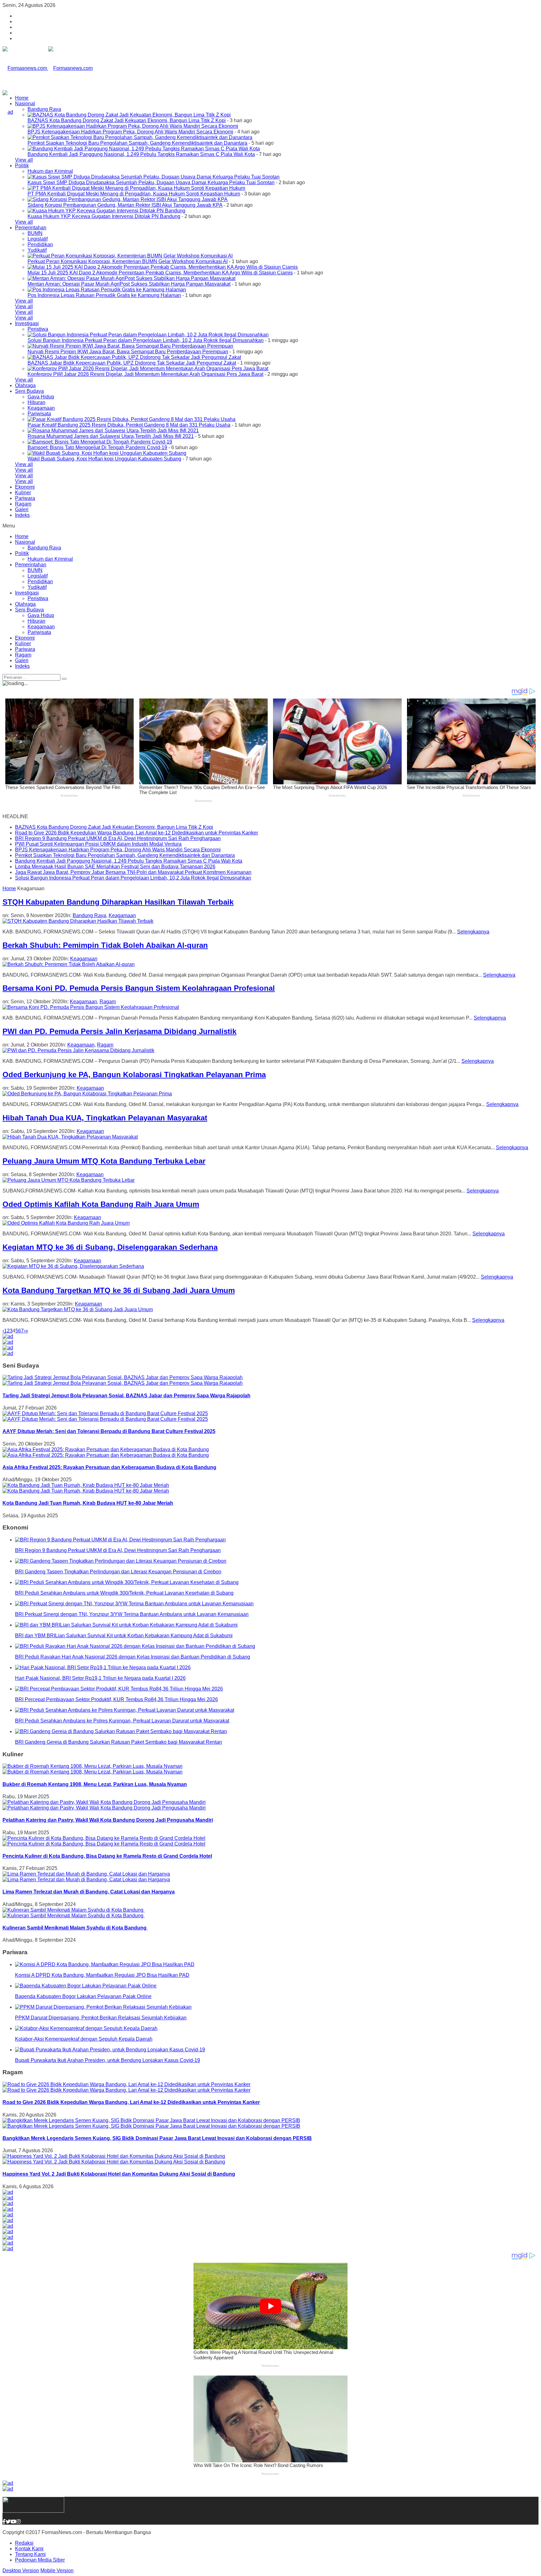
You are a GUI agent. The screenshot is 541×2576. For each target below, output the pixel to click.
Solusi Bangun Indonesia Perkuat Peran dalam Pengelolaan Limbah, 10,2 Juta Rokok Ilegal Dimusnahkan (146, 340)
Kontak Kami (29, 2549)
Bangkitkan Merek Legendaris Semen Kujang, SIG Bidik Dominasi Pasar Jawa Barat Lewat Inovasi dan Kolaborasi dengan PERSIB (157, 2138)
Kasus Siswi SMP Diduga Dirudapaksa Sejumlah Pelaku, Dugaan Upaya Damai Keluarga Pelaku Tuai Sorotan (151, 182)
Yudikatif (37, 250)
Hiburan (36, 402)
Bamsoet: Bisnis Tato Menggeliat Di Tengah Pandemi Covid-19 (97, 447)
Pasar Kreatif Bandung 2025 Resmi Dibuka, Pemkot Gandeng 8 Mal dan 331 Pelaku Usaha (129, 425)
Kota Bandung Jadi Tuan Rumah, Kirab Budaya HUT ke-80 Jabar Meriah (88, 1503)
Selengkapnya (473, 932)
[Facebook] (4, 2522)
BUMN (35, 233)
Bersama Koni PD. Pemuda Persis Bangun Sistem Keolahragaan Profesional (139, 988)
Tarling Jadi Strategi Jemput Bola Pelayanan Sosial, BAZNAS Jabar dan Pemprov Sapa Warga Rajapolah (126, 1396)
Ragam (23, 504)
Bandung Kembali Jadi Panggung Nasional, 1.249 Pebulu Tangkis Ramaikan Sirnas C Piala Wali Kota (141, 154)
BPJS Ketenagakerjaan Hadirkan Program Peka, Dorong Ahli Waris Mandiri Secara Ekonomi (130, 132)
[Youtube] (13, 2522)
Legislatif (38, 239)
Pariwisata (39, 414)
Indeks (22, 515)
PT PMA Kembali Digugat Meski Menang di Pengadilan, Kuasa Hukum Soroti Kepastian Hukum (134, 194)
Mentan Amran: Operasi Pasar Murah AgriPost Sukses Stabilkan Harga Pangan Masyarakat (129, 284)
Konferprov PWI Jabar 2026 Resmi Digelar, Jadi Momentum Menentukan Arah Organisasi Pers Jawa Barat (145, 374)
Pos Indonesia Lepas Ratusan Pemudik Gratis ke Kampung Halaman (104, 295)
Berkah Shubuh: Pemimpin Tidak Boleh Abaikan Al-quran (105, 945)
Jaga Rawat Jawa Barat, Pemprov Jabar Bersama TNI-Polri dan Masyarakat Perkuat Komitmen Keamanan (133, 872)
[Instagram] (18, 2522)
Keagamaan (41, 408)
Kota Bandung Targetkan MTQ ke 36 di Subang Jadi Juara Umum (119, 1290)
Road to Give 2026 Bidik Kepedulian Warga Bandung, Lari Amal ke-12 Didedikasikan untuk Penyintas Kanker (137, 833)
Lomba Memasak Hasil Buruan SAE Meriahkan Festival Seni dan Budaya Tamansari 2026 (115, 867)
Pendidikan (40, 244)
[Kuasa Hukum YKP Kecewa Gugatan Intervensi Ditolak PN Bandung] (106, 211)
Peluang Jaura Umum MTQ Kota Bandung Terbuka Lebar (104, 1161)
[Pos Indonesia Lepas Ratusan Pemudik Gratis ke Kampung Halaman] (107, 290)
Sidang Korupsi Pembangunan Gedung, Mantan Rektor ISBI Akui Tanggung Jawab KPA (125, 205)
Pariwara (25, 498)
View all (24, 160)
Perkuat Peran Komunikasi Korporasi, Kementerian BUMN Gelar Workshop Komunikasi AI (128, 261)
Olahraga (25, 385)
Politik (22, 166)
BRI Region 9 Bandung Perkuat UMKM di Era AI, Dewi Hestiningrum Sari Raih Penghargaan (118, 838)
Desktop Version (21, 2571)
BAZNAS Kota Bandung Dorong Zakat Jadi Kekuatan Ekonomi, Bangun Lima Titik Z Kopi (127, 120)
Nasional (25, 104)
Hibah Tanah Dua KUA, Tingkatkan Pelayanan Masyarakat (105, 1118)
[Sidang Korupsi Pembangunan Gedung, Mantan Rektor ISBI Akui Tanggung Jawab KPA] (128, 199)
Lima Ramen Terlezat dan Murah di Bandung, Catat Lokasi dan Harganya (89, 1892)
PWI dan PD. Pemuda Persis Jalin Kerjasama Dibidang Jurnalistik (119, 1031)
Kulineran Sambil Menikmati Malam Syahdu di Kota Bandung (75, 1928)
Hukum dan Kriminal (50, 171)
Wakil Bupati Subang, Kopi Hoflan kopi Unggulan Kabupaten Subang (104, 459)
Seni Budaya (29, 391)
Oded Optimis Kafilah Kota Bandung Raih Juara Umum (101, 1204)
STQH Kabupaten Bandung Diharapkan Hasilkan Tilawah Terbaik (118, 902)
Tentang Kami (30, 2554)
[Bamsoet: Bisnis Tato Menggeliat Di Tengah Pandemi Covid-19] (100, 442)
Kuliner (23, 493)
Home (22, 98)
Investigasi (27, 323)
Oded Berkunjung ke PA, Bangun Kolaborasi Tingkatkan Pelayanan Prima (134, 1075)
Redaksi (24, 2543)
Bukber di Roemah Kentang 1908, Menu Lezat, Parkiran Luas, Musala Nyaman (95, 1784)
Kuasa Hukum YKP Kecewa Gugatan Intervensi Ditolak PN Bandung (104, 216)
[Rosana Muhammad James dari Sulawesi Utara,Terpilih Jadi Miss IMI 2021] (113, 431)
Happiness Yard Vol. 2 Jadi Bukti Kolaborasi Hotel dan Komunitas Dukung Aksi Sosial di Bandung (119, 2174)
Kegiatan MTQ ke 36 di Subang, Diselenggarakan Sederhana (110, 1247)
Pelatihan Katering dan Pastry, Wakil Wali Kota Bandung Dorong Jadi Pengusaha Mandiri (108, 1820)
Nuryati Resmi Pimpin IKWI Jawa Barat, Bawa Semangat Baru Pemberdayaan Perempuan (128, 352)
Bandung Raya (44, 109)
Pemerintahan (31, 228)
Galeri (22, 509)
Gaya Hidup (41, 397)
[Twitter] (8, 2522)
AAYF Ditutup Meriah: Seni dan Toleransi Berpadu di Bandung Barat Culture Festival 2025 (109, 1431)
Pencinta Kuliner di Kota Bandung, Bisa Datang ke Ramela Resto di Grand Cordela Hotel (107, 1856)
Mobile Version (57, 2571)
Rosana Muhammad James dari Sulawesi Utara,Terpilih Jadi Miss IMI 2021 (111, 436)
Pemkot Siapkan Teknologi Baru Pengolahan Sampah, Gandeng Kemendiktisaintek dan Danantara (137, 143)
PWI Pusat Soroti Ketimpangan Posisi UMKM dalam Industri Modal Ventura (98, 844)
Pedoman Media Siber (40, 2560)
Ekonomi (25, 487)
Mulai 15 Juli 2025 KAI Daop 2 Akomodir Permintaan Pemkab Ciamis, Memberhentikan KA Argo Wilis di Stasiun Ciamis (160, 273)
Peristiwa (38, 329)
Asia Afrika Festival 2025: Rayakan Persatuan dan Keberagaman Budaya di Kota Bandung (109, 1467)
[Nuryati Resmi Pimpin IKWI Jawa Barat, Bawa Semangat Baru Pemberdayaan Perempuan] (130, 346)
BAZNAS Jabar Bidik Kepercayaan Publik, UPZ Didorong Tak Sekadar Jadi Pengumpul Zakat (132, 363)
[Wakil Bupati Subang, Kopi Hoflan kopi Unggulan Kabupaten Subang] (107, 453)
